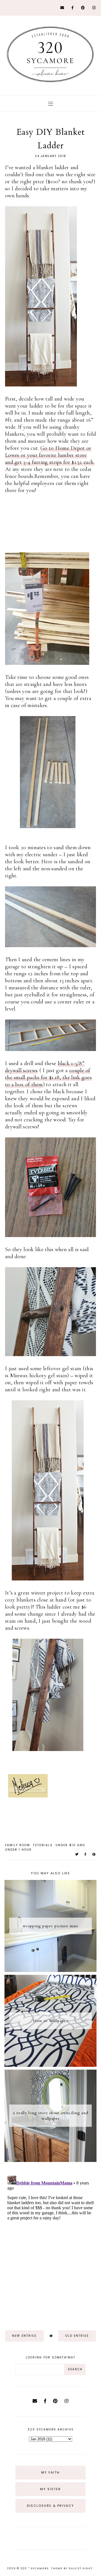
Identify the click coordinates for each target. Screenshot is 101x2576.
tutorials (43, 1845)
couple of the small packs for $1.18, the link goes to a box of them (48, 1077)
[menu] (51, 103)
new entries (24, 2336)
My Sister (50, 2489)
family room (18, 1845)
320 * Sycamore (35, 2568)
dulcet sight (81, 2568)
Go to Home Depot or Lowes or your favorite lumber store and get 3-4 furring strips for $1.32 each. (50, 455)
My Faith (50, 2472)
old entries (77, 2336)
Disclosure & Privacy (50, 2506)
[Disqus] (50, 2244)
